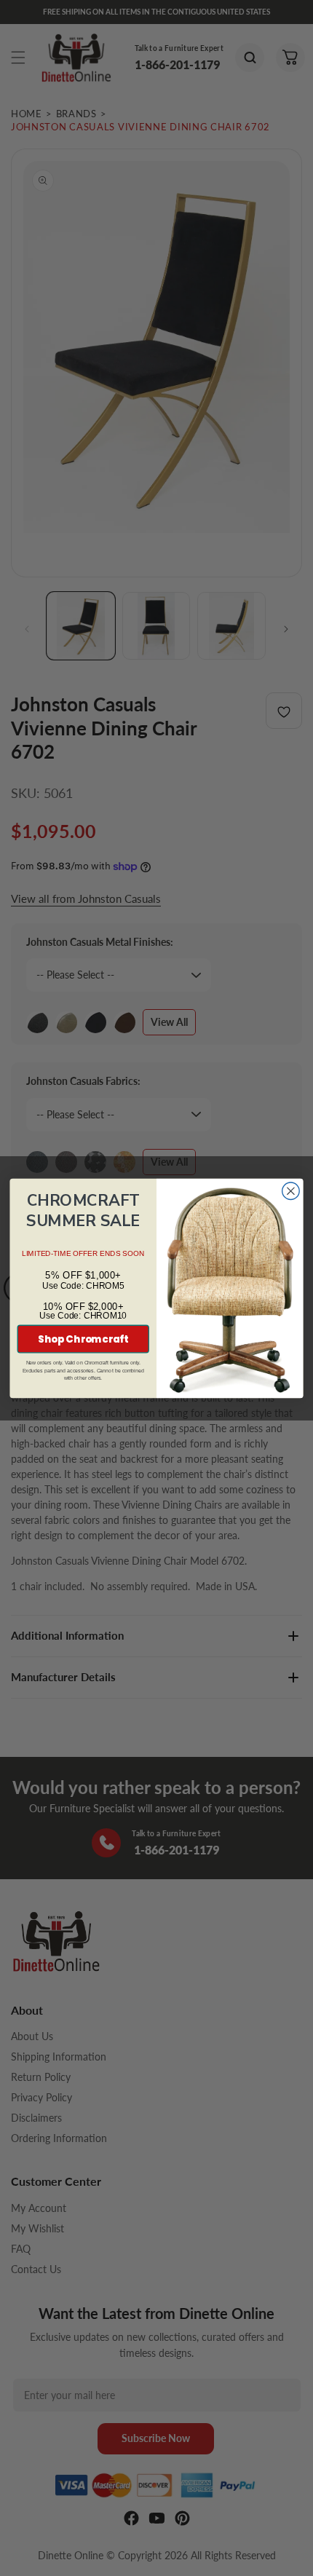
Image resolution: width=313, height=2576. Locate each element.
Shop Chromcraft (83, 1339)
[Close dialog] (291, 1191)
